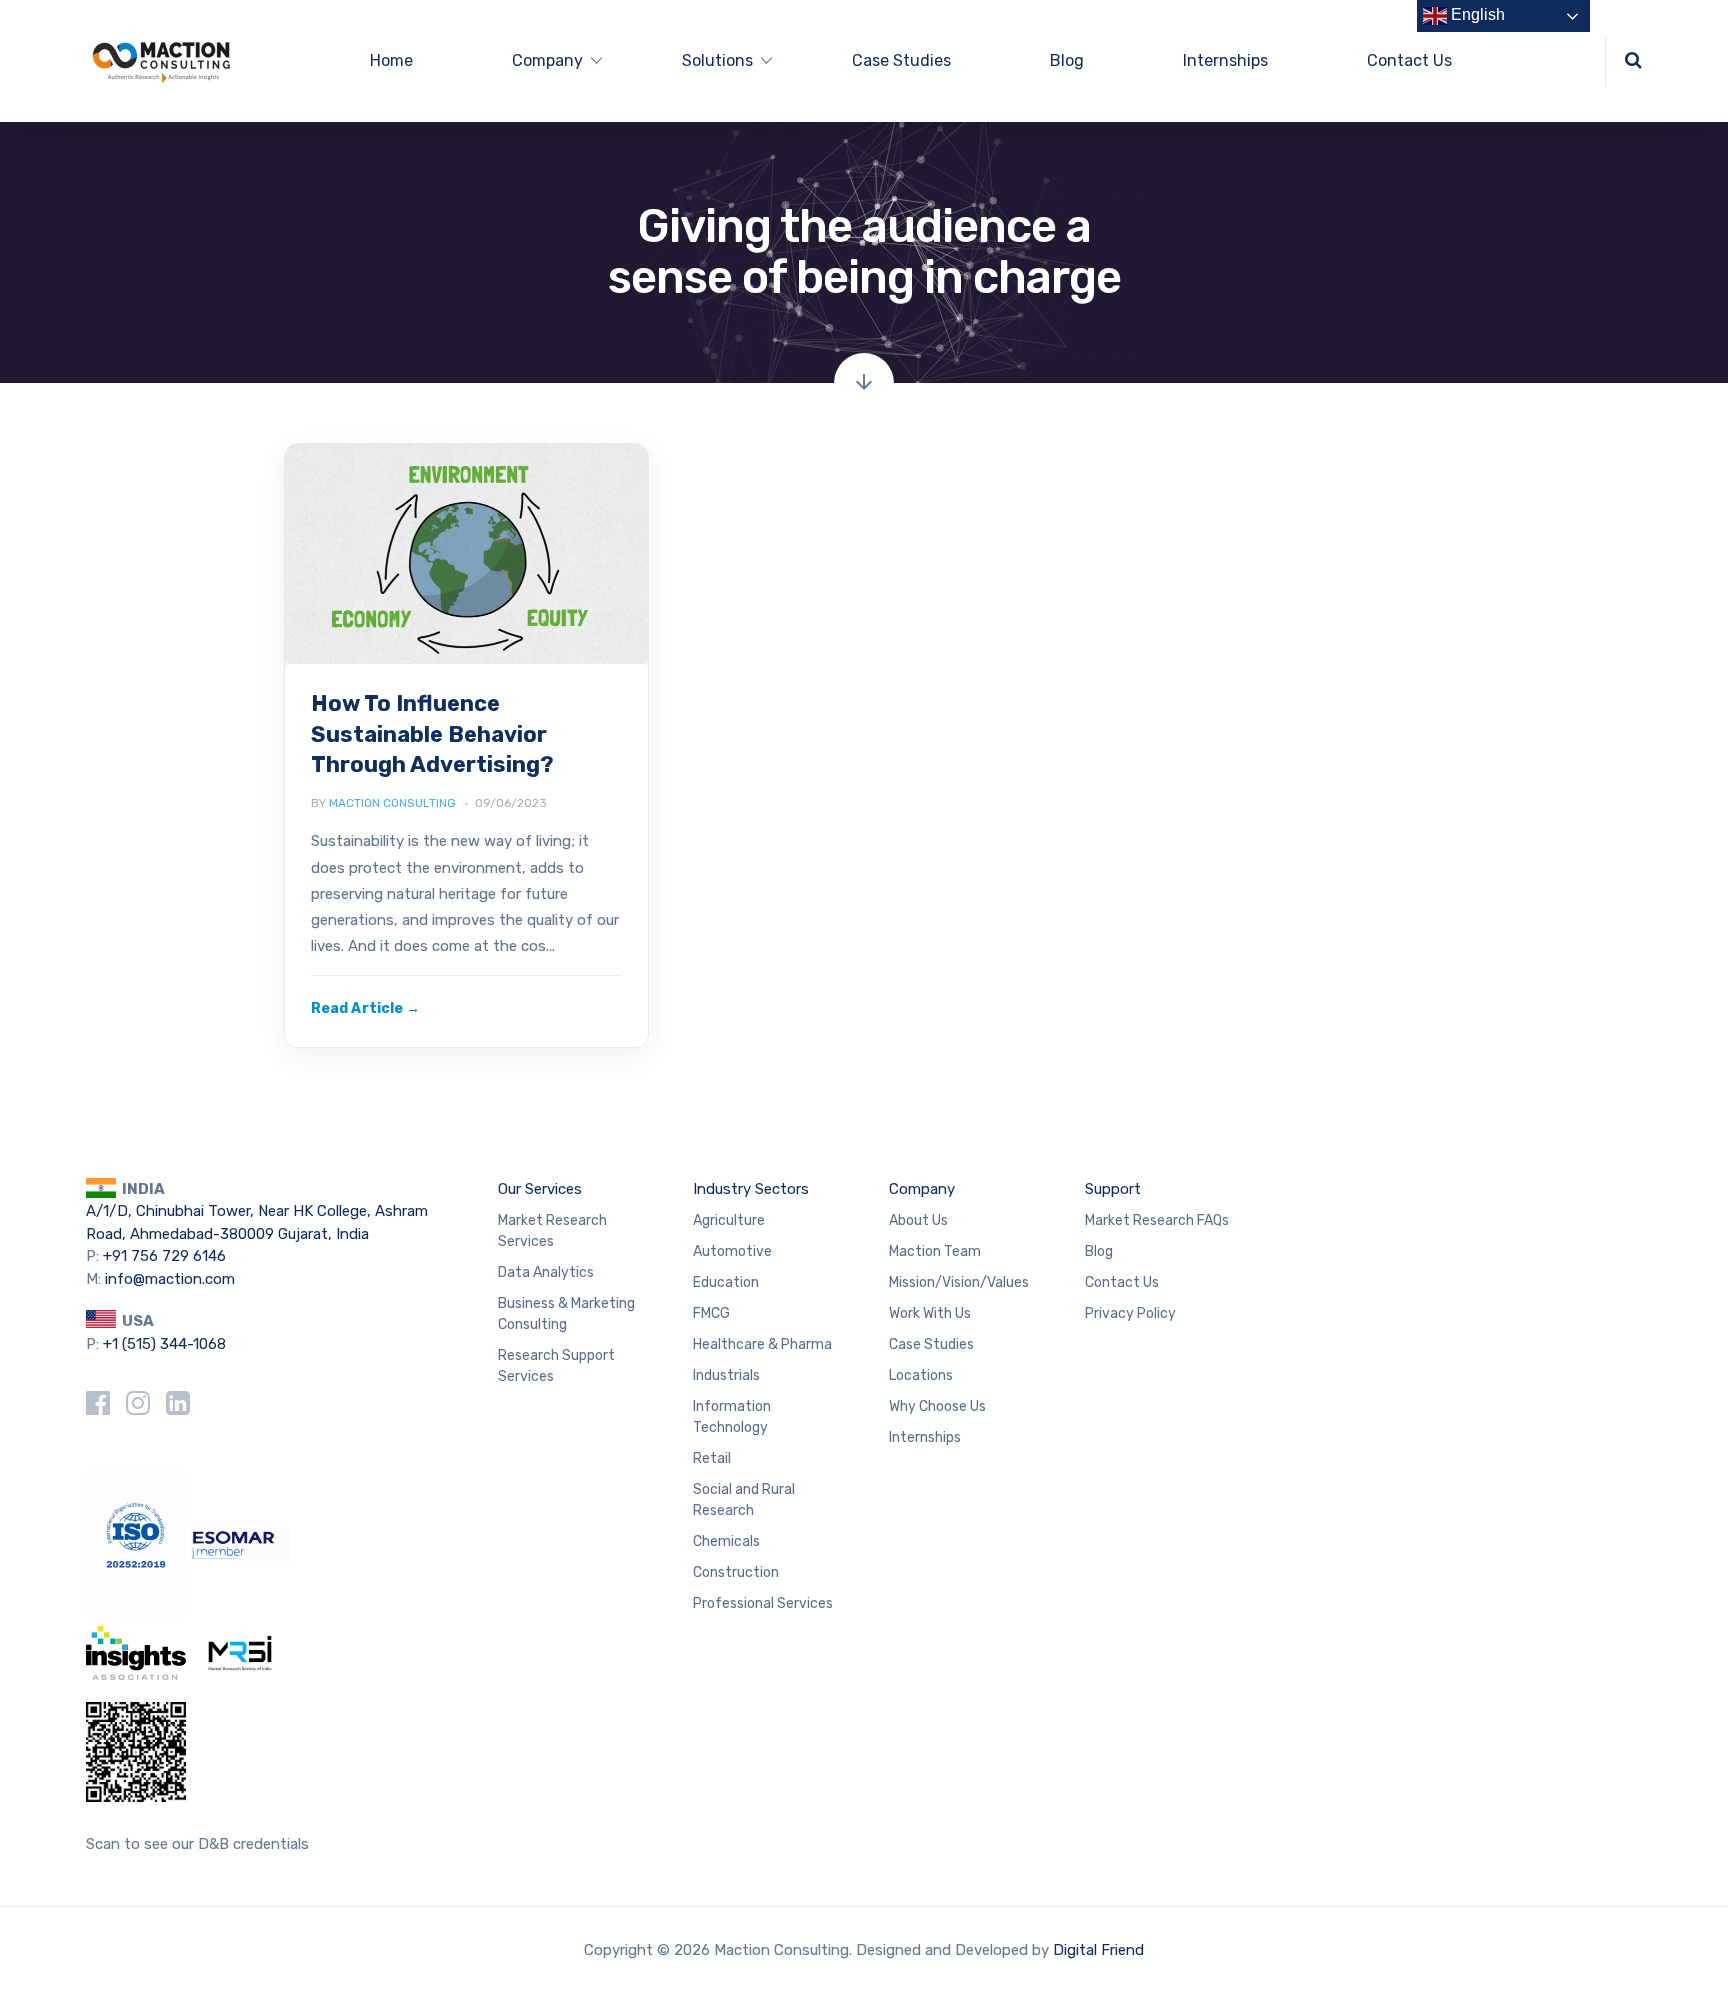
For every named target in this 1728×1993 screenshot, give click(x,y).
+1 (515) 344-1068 (164, 1344)
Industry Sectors (751, 1189)
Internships (1225, 60)
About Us (918, 1220)
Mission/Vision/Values (959, 1282)
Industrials (726, 1375)
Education (726, 1282)
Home (391, 60)
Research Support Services (556, 1366)
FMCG (711, 1313)
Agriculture (729, 1220)
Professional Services (763, 1603)
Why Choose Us (937, 1406)
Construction (736, 1572)
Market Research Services (552, 1231)
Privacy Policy (1130, 1313)
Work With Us (930, 1313)
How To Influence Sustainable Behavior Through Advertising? (432, 734)
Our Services (540, 1189)
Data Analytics (546, 1272)
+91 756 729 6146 (164, 1256)
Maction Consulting (392, 803)
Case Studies (901, 60)
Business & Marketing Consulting (566, 1314)
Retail (712, 1458)
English (1476, 14)
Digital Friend (1098, 1950)
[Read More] (365, 1008)
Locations (921, 1375)
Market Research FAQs (1157, 1220)
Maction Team (935, 1251)
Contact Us (1409, 60)
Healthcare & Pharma (762, 1344)
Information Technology (732, 1417)
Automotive (732, 1251)
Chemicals (726, 1541)
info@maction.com (170, 1279)
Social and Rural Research (744, 1500)
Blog (1067, 60)
